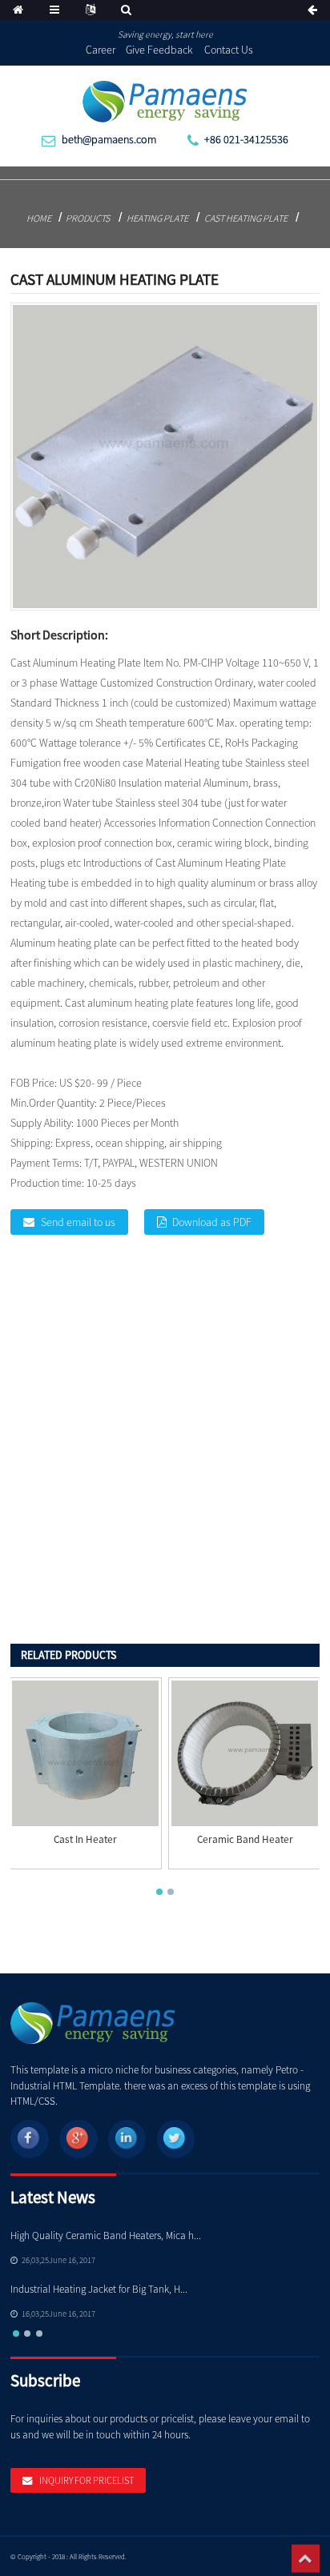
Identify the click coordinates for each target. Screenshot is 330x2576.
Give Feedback (159, 50)
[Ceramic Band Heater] (245, 1754)
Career (101, 50)
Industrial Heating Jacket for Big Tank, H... (99, 2289)
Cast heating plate (246, 218)
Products (88, 218)
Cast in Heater (85, 1840)
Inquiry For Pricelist (87, 2480)
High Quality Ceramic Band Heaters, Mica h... (106, 2235)
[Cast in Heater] (85, 1754)
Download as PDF (212, 1222)
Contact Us (229, 50)
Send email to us (78, 1222)
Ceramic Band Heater (245, 1840)
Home (39, 218)
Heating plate (157, 218)
